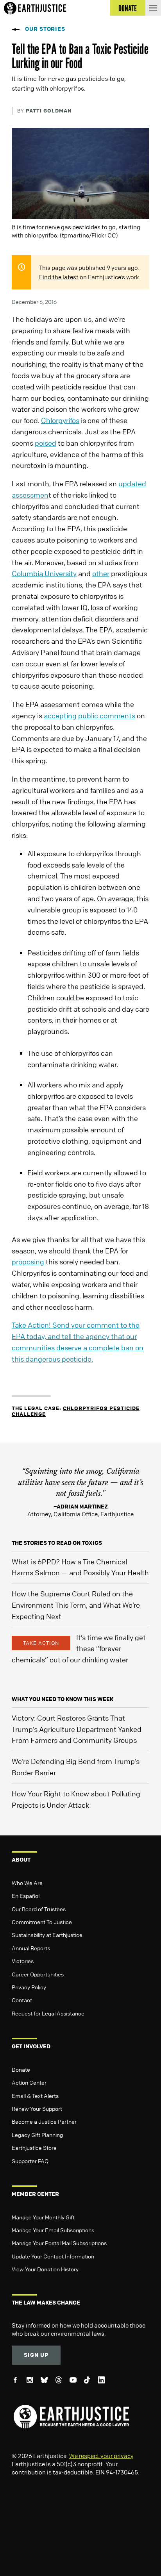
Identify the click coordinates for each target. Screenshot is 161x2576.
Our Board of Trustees (39, 1909)
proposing (28, 1262)
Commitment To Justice (42, 1922)
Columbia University (44, 573)
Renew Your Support (37, 2108)
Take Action (41, 1643)
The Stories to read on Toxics (57, 1543)
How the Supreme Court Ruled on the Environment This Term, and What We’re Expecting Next (76, 1605)
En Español (26, 1896)
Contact (22, 2000)
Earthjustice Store (34, 2148)
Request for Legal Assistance (48, 2013)
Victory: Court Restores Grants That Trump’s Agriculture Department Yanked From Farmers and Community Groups (77, 1729)
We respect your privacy (101, 2456)
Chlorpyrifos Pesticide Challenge (76, 1411)
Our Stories (45, 29)
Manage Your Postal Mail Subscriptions (59, 2243)
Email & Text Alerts (35, 2096)
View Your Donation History (45, 2269)
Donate (21, 2069)
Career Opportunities (38, 1974)
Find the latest (59, 277)
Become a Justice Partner (44, 2121)
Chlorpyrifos (60, 420)
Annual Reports (31, 1948)
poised (46, 443)
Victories (23, 1961)
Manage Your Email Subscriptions (53, 2230)
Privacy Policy (29, 1987)
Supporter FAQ (30, 2161)
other (101, 573)
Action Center (29, 2082)
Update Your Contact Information (53, 2256)
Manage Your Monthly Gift (43, 2217)
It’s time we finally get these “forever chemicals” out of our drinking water (79, 1649)
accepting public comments (89, 716)
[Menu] (153, 8)
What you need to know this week (63, 1699)
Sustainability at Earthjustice (47, 1935)
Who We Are (27, 1883)
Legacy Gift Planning (37, 2135)
